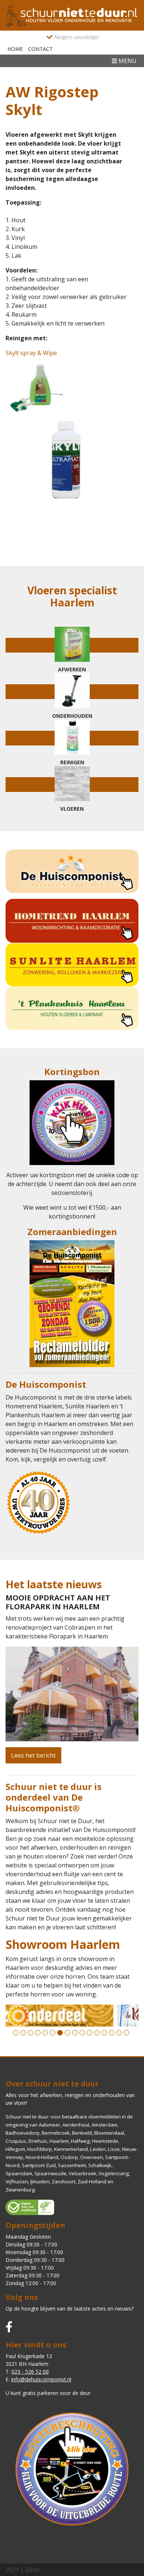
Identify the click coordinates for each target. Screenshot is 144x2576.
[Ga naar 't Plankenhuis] (72, 1008)
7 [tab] (60, 2033)
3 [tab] (30, 2033)
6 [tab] (53, 2033)
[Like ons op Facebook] (9, 2327)
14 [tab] (112, 2033)
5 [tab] (45, 2033)
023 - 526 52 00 (30, 2372)
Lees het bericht (33, 1755)
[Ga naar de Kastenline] (72, 2016)
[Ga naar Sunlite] (72, 964)
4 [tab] (38, 2033)
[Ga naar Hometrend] (72, 921)
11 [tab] (90, 2033)
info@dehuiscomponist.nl (41, 2379)
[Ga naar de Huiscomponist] (72, 871)
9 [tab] (75, 2033)
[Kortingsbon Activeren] (72, 1125)
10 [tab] (82, 2033)
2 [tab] (23, 2033)
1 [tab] (16, 2033)
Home (15, 49)
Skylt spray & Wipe (31, 353)
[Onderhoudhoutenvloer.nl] (72, 15)
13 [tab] (104, 2033)
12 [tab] (97, 2033)
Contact (40, 49)
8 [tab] (67, 2033)
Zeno (32, 2570)
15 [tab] (119, 2033)
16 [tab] (126, 2033)
